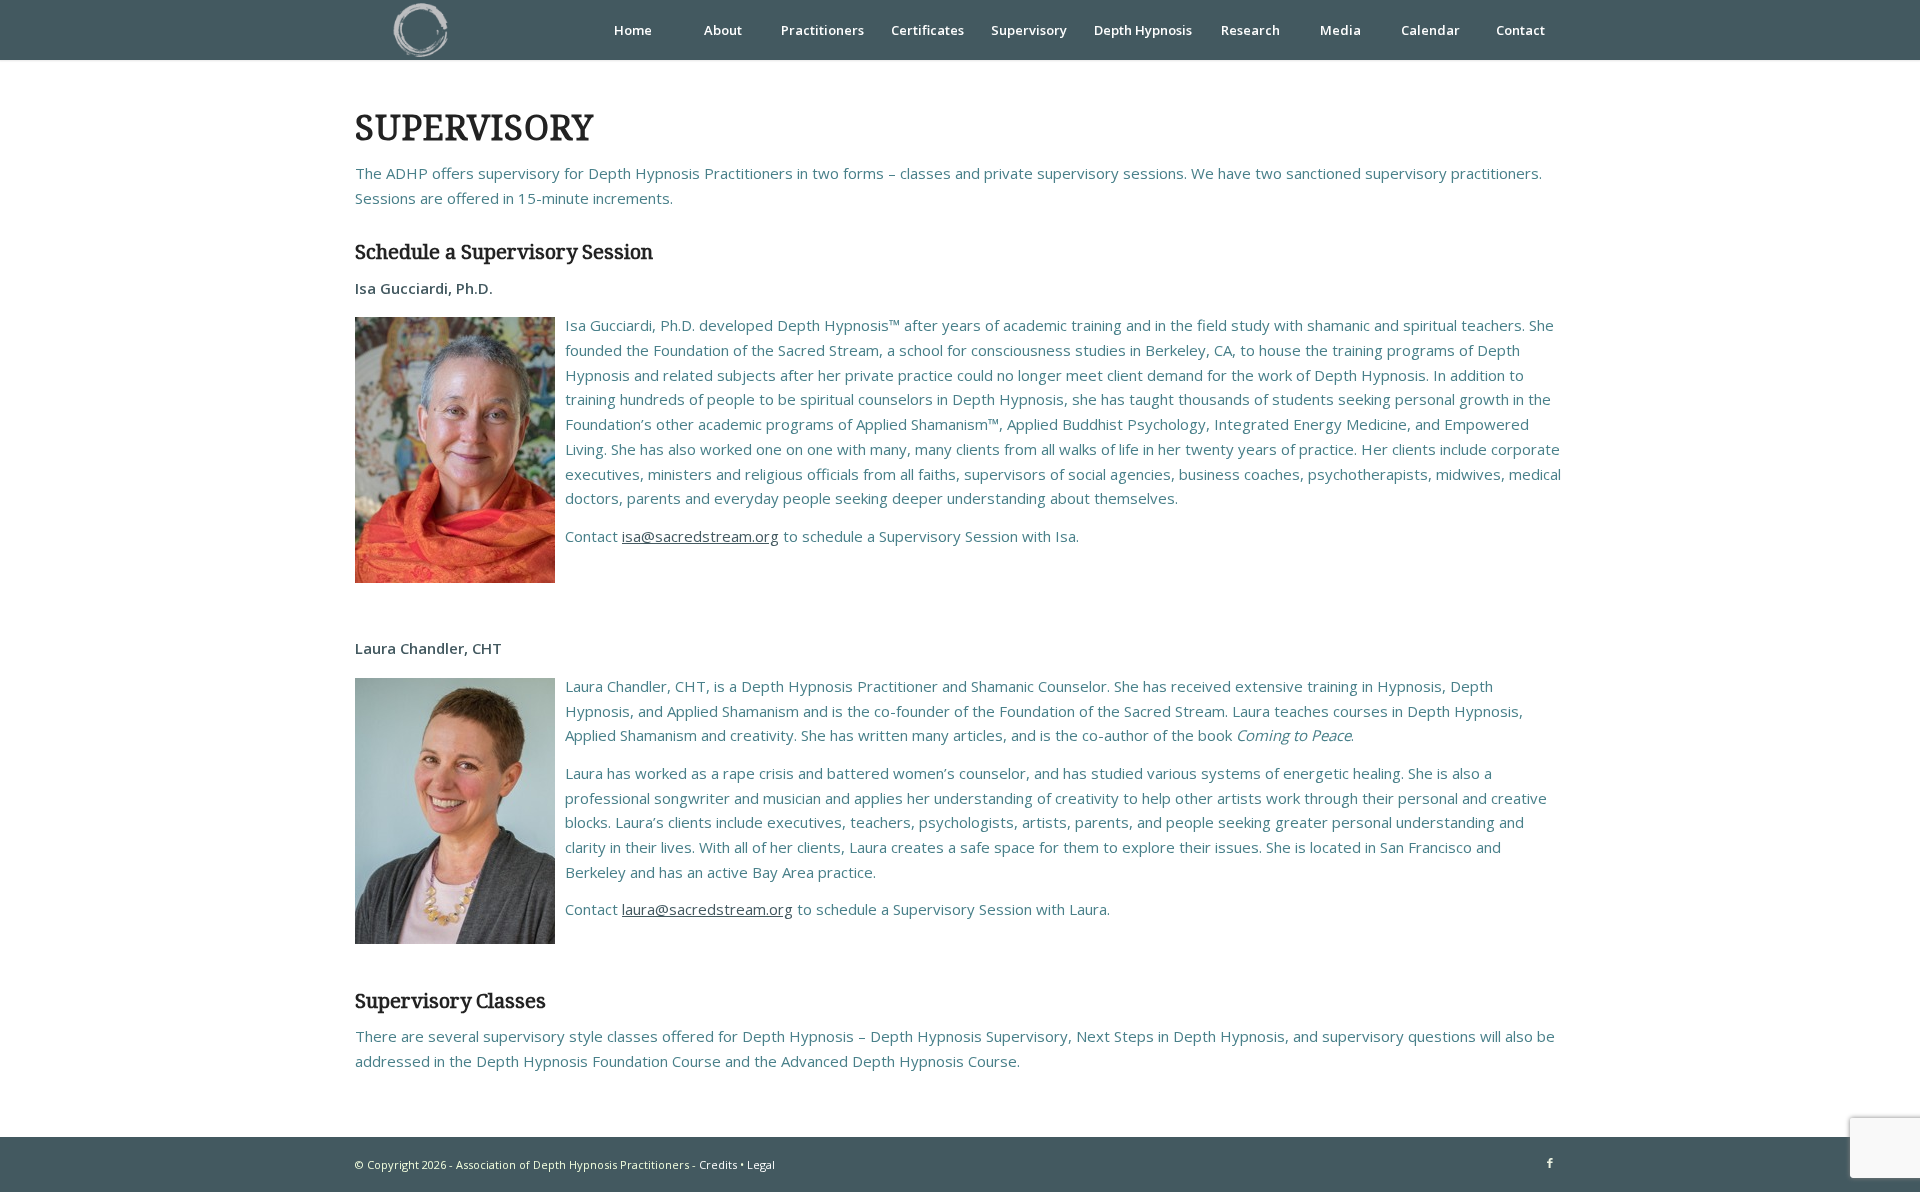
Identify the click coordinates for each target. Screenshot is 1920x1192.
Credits (718, 1164)
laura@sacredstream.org (707, 909)
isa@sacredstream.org (700, 536)
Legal (761, 1164)
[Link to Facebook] (1550, 1163)
